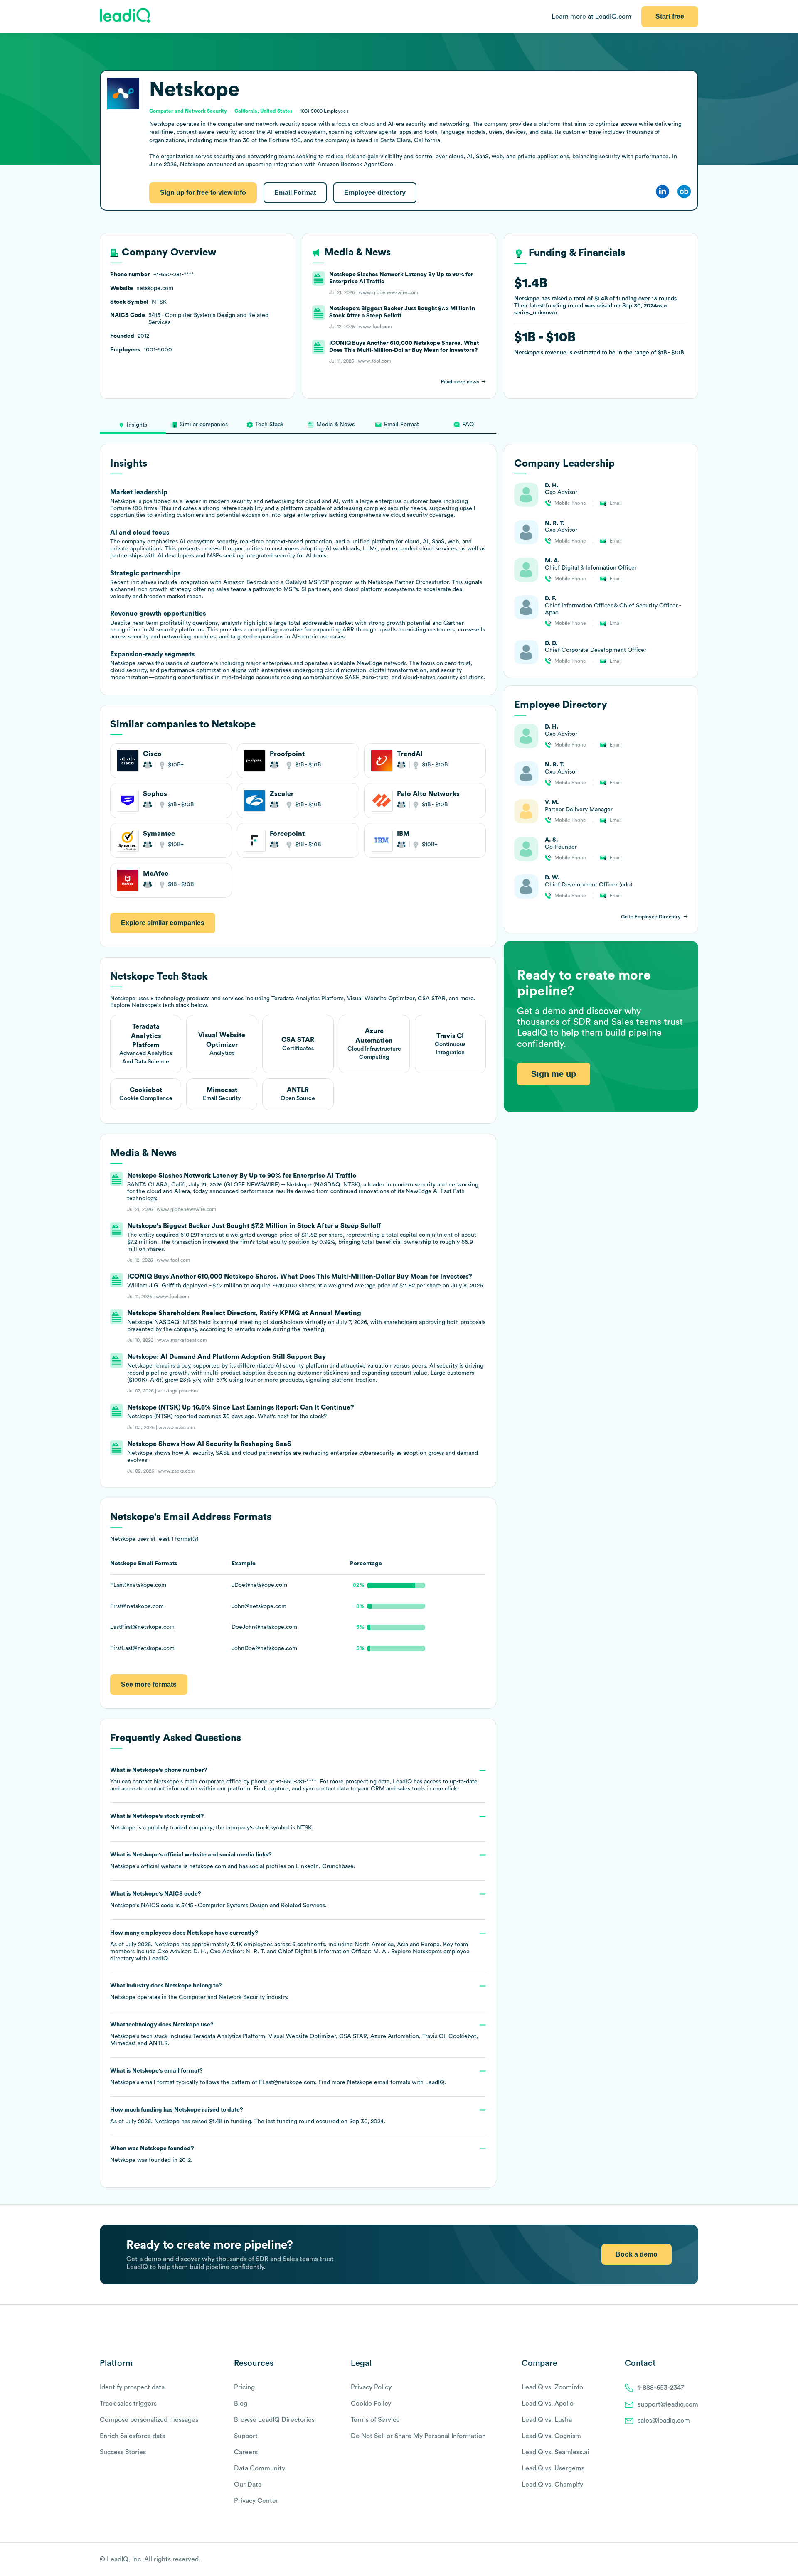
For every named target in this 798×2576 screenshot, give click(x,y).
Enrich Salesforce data (133, 2436)
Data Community (260, 2468)
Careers (246, 2452)
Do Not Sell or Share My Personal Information (418, 2436)
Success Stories (123, 2452)
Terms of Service (375, 2420)
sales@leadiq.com (664, 2421)
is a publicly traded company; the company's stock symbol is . (212, 1822)
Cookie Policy (371, 2404)
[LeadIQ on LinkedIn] (687, 2560)
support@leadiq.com (668, 2404)
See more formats (149, 1684)
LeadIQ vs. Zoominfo (552, 2387)
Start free (670, 16)
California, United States (264, 111)
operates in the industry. (199, 1992)
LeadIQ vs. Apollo (548, 2404)
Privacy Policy (371, 2387)
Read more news (460, 382)
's (218, 1900)
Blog (241, 2404)
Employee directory (375, 193)
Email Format (295, 193)
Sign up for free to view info (203, 193)
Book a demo (637, 2254)
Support (246, 2436)
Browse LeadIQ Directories (274, 2420)
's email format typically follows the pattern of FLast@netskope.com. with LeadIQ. (278, 2077)
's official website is (233, 1861)
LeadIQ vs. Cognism (551, 2436)
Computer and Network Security (222, 1997)
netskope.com (208, 1866)
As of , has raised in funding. (248, 2116)
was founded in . (152, 2154)
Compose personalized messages (149, 2420)
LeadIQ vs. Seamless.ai (555, 2452)
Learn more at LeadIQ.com (591, 17)
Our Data (248, 2485)
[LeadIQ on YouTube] (694, 2560)
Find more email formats (364, 2082)
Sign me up (554, 1074)
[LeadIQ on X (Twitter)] (680, 2560)
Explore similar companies (163, 923)
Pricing (244, 2387)
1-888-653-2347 (661, 2388)
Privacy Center (256, 2501)
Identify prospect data (132, 2387)
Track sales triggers (128, 2404)
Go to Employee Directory (651, 917)
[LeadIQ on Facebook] (674, 2560)
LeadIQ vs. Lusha (547, 2420)
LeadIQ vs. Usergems (553, 2468)
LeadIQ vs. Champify (552, 2485)
